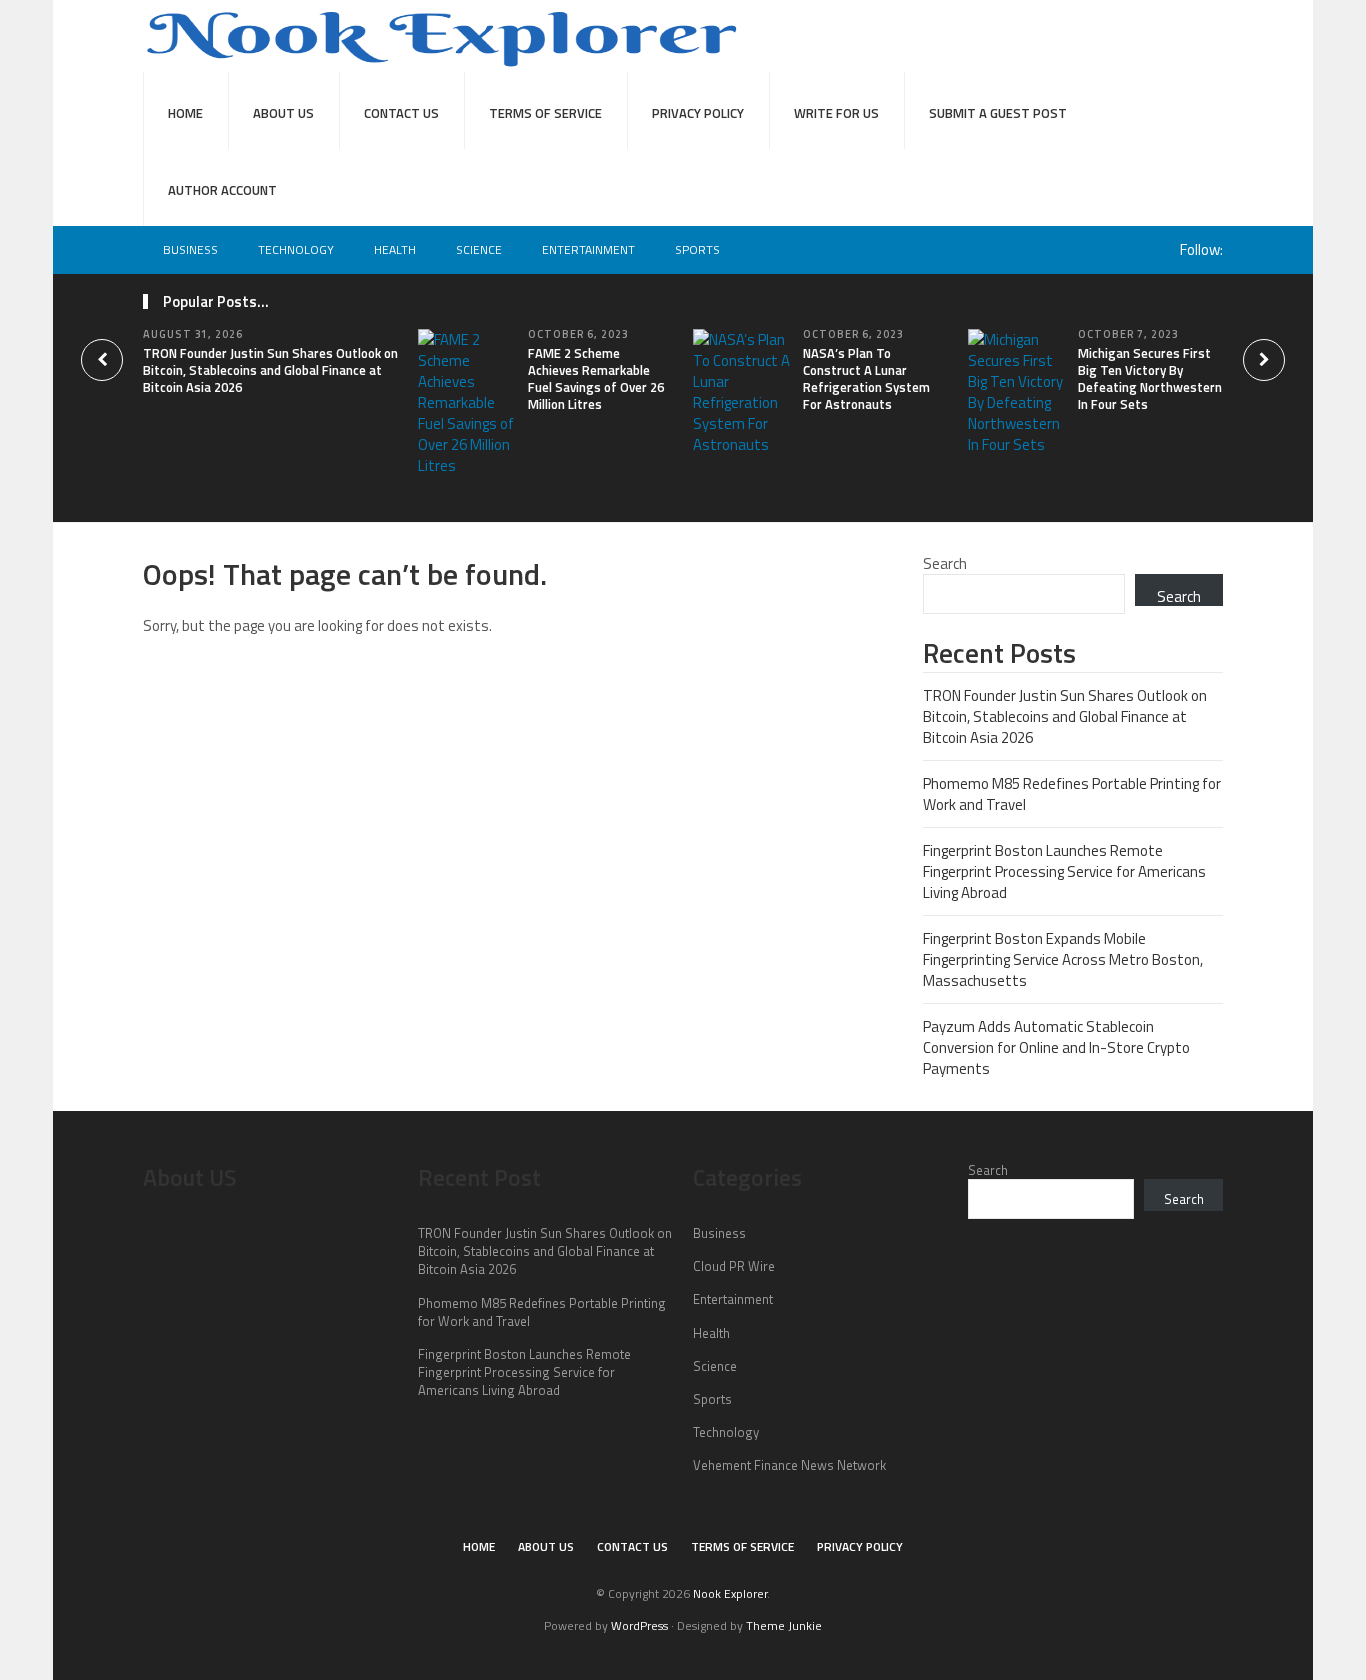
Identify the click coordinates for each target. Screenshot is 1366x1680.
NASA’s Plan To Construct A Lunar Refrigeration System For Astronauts (866, 378)
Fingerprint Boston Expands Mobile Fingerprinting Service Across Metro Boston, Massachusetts (1063, 959)
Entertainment (588, 249)
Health (395, 249)
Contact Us (401, 113)
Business (190, 249)
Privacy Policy (698, 113)
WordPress (639, 1625)
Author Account (222, 190)
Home (185, 113)
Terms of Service (545, 113)
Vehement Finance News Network (789, 1465)
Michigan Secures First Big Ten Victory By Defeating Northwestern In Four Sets (1150, 378)
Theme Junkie (784, 1625)
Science (479, 249)
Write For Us (836, 113)
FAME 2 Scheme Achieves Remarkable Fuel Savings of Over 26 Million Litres (596, 378)
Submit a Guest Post (998, 113)
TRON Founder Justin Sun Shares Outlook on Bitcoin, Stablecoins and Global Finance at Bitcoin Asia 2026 (270, 370)
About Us (283, 113)
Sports (697, 249)
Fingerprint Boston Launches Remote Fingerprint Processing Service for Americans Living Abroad (1064, 871)
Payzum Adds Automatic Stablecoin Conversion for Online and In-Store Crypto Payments (1056, 1047)
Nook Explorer (730, 1593)
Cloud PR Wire (734, 1266)
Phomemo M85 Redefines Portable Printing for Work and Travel (1072, 794)
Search (945, 563)
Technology (296, 249)
